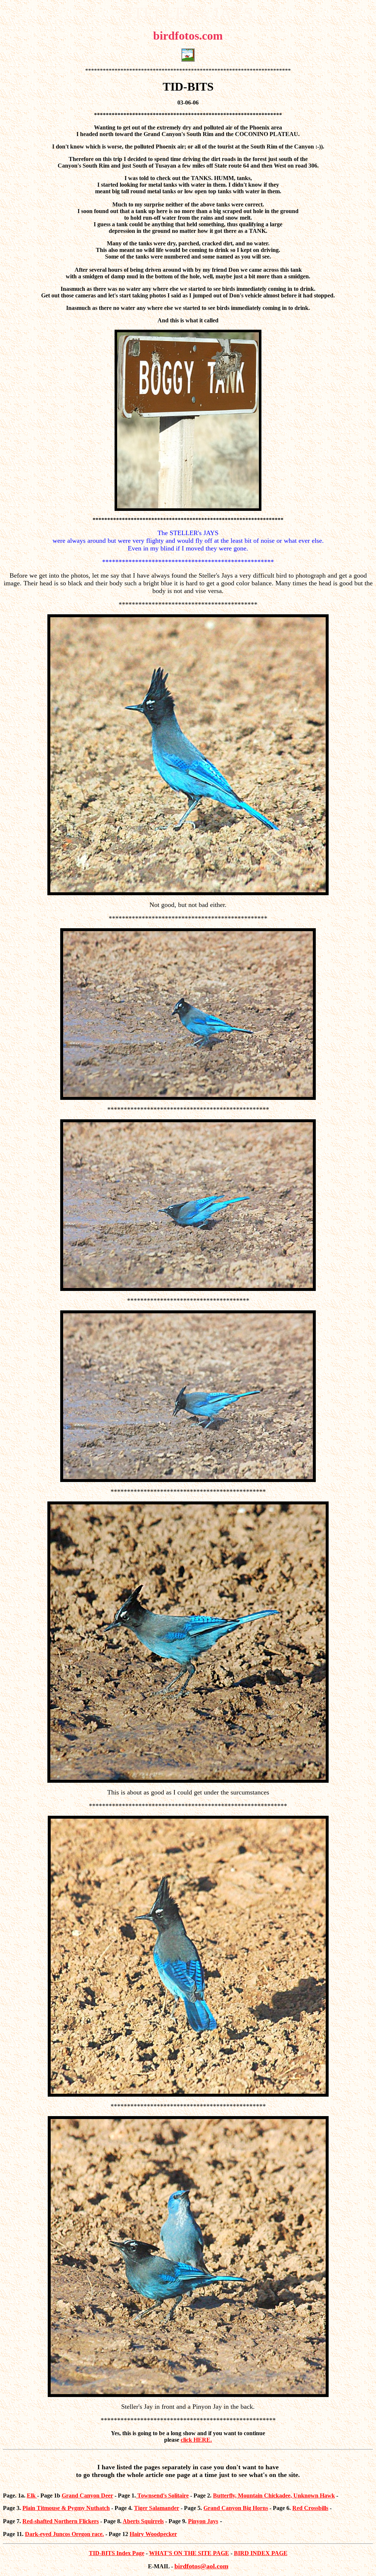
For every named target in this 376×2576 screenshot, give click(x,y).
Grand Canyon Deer (87, 2495)
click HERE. (196, 2440)
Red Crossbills (310, 2508)
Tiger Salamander (157, 2508)
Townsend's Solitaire (163, 2495)
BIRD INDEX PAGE (261, 2553)
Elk (32, 2495)
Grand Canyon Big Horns (236, 2508)
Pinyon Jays (203, 2521)
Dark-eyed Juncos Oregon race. (64, 2534)
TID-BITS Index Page (117, 2553)
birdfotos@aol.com (201, 2566)
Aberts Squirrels (143, 2521)
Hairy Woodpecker (153, 2534)
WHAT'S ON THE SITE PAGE (189, 2553)
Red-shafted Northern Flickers (61, 2521)
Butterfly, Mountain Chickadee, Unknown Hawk (274, 2495)
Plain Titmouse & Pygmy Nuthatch (66, 2508)
